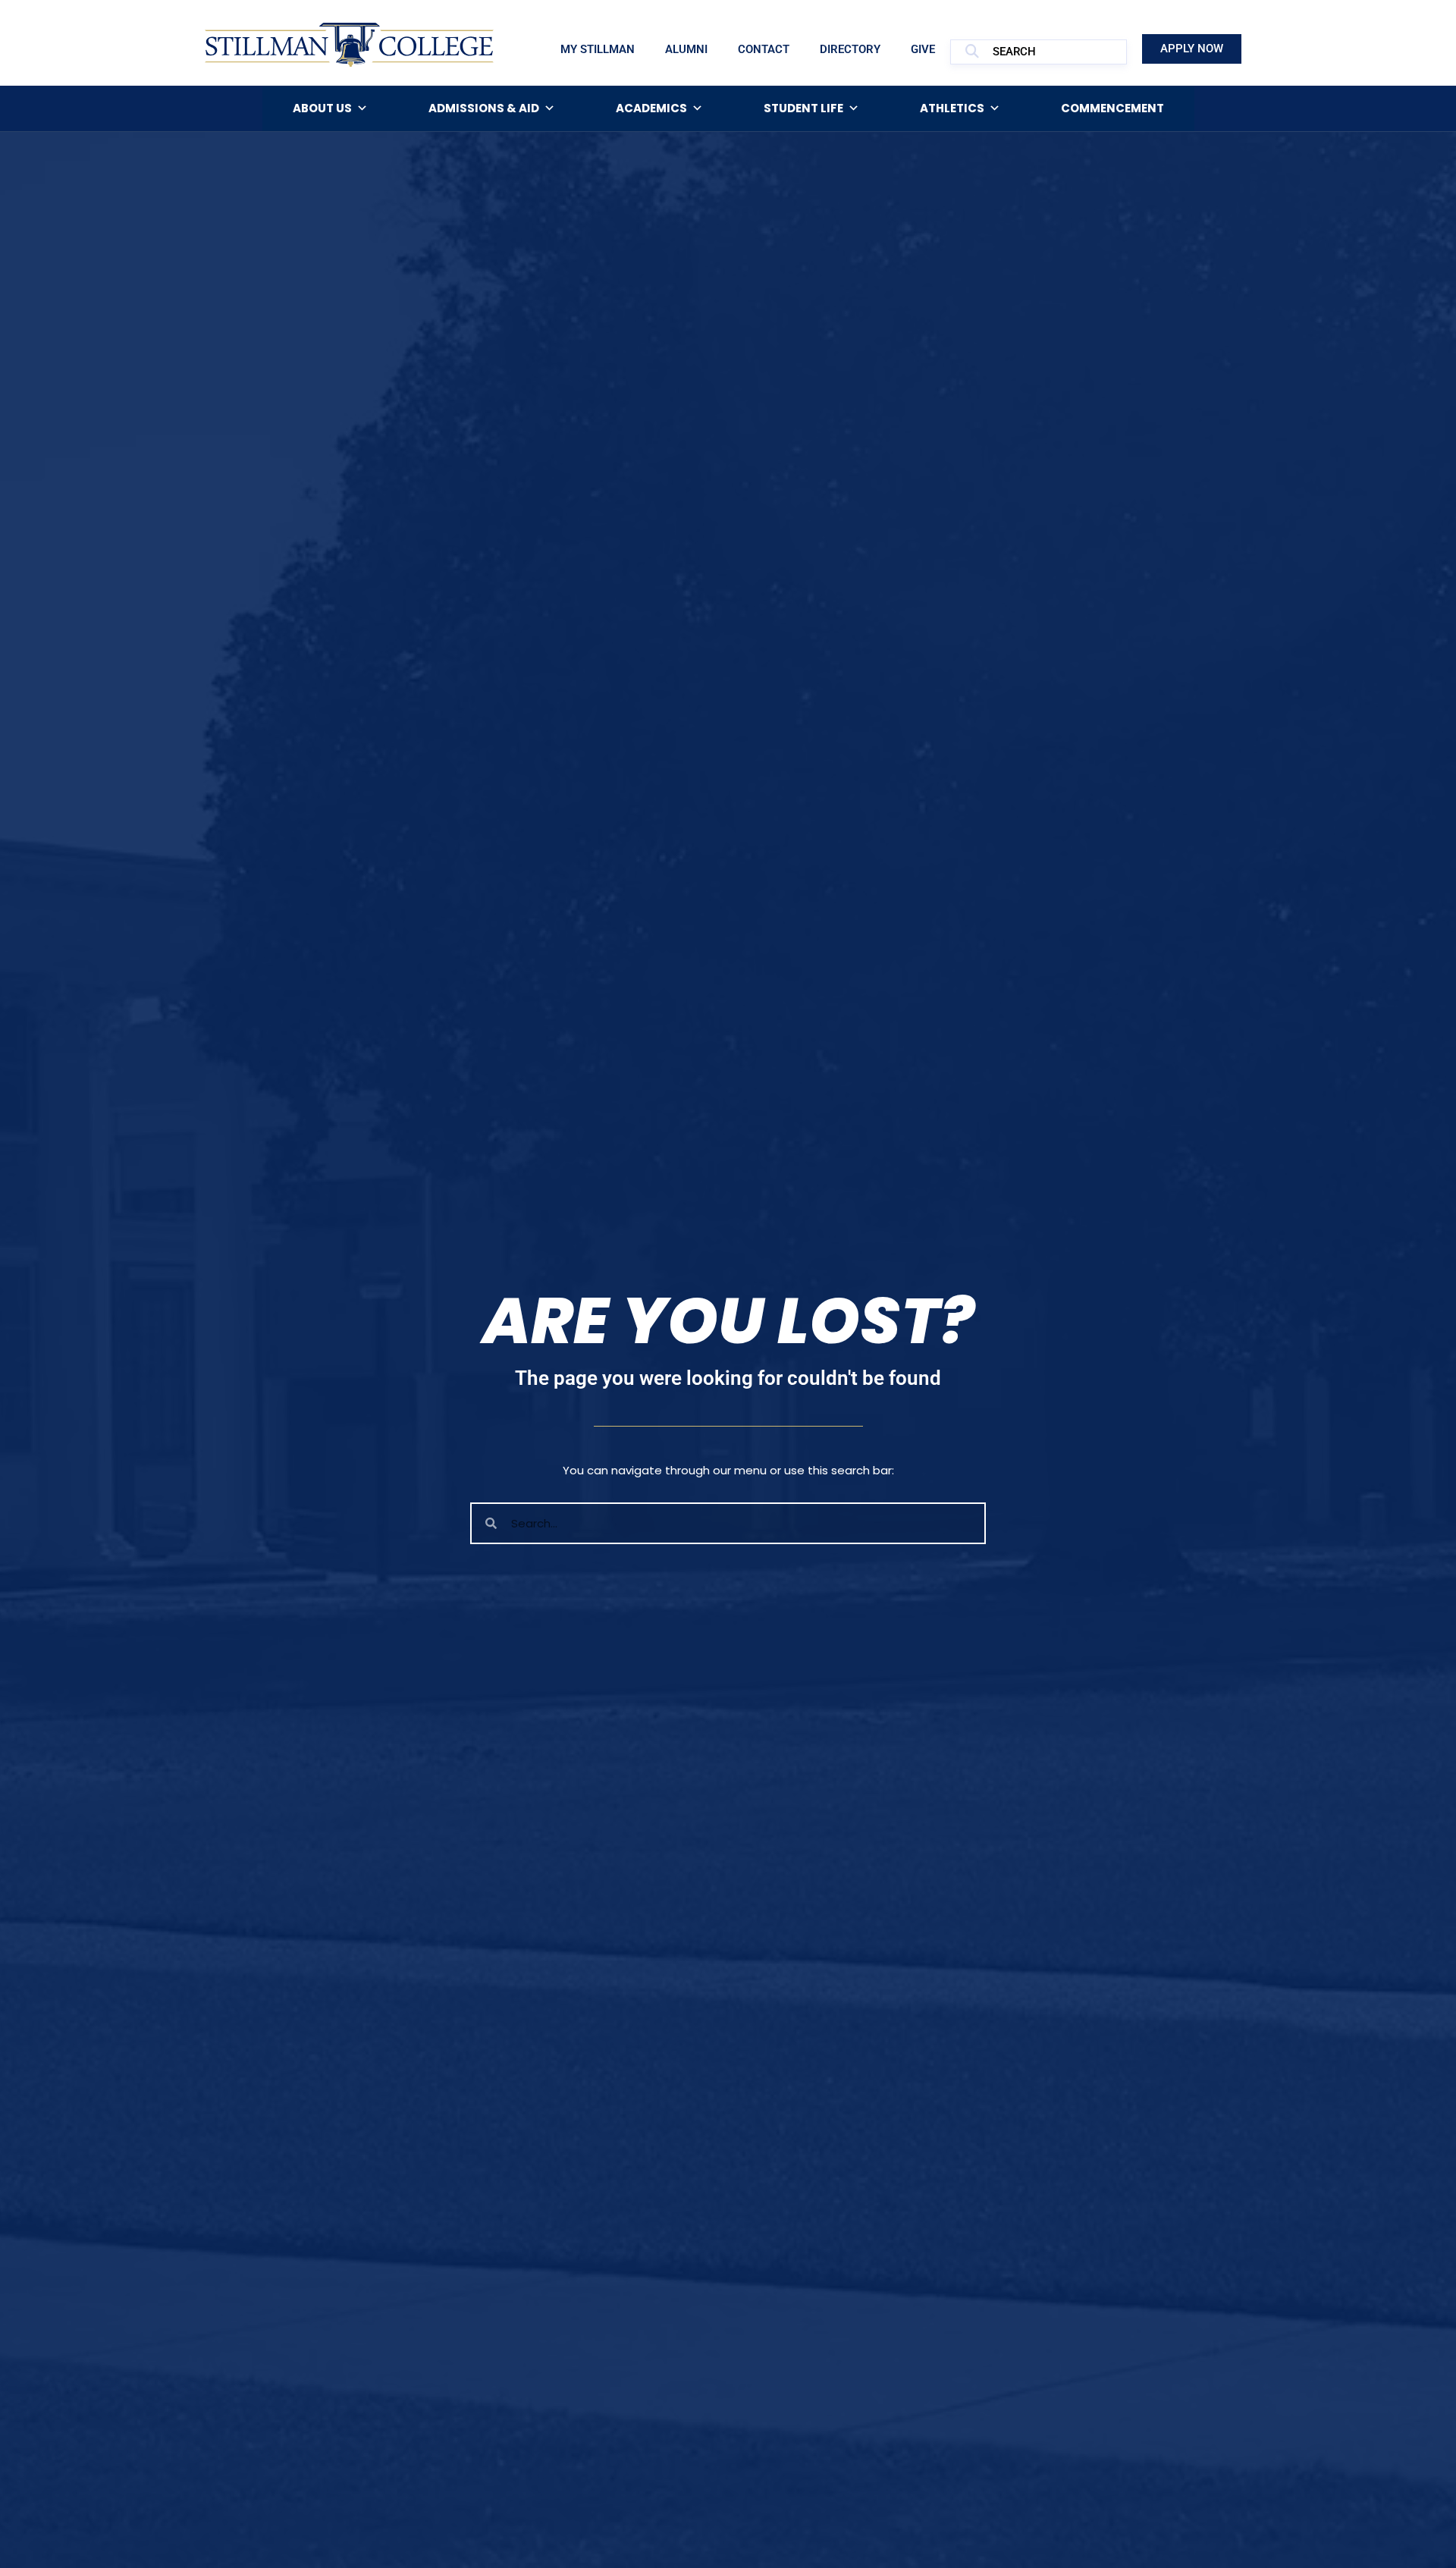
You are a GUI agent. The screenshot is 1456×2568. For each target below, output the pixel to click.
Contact (764, 49)
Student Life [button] (803, 108)
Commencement (1112, 108)
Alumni (686, 49)
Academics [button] (651, 108)
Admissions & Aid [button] (484, 108)
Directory (850, 49)
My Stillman (598, 49)
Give (923, 49)
